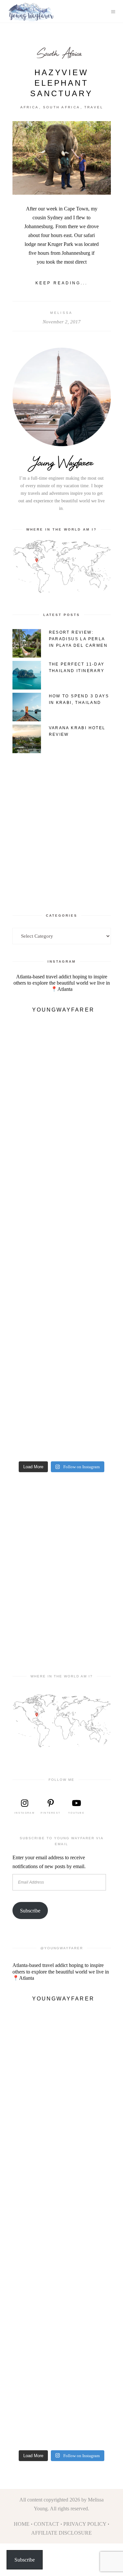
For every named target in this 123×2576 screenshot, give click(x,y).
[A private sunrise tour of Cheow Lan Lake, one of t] (62, 1046)
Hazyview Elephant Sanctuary (61, 83)
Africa (30, 107)
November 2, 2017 (62, 322)
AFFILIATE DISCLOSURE (61, 2533)
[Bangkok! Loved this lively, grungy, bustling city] (62, 1377)
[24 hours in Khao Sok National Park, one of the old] (62, 1101)
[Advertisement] (61, 827)
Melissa (61, 313)
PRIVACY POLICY (85, 2524)
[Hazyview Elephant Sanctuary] (62, 158)
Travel (94, 107)
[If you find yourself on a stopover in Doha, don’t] (62, 1432)
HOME (22, 2524)
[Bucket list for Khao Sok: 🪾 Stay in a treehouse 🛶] (62, 1156)
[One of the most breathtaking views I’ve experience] (62, 1212)
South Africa (59, 53)
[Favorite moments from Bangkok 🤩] (62, 1322)
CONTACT (46, 2524)
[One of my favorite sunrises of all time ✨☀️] (62, 1267)
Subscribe (30, 1911)
